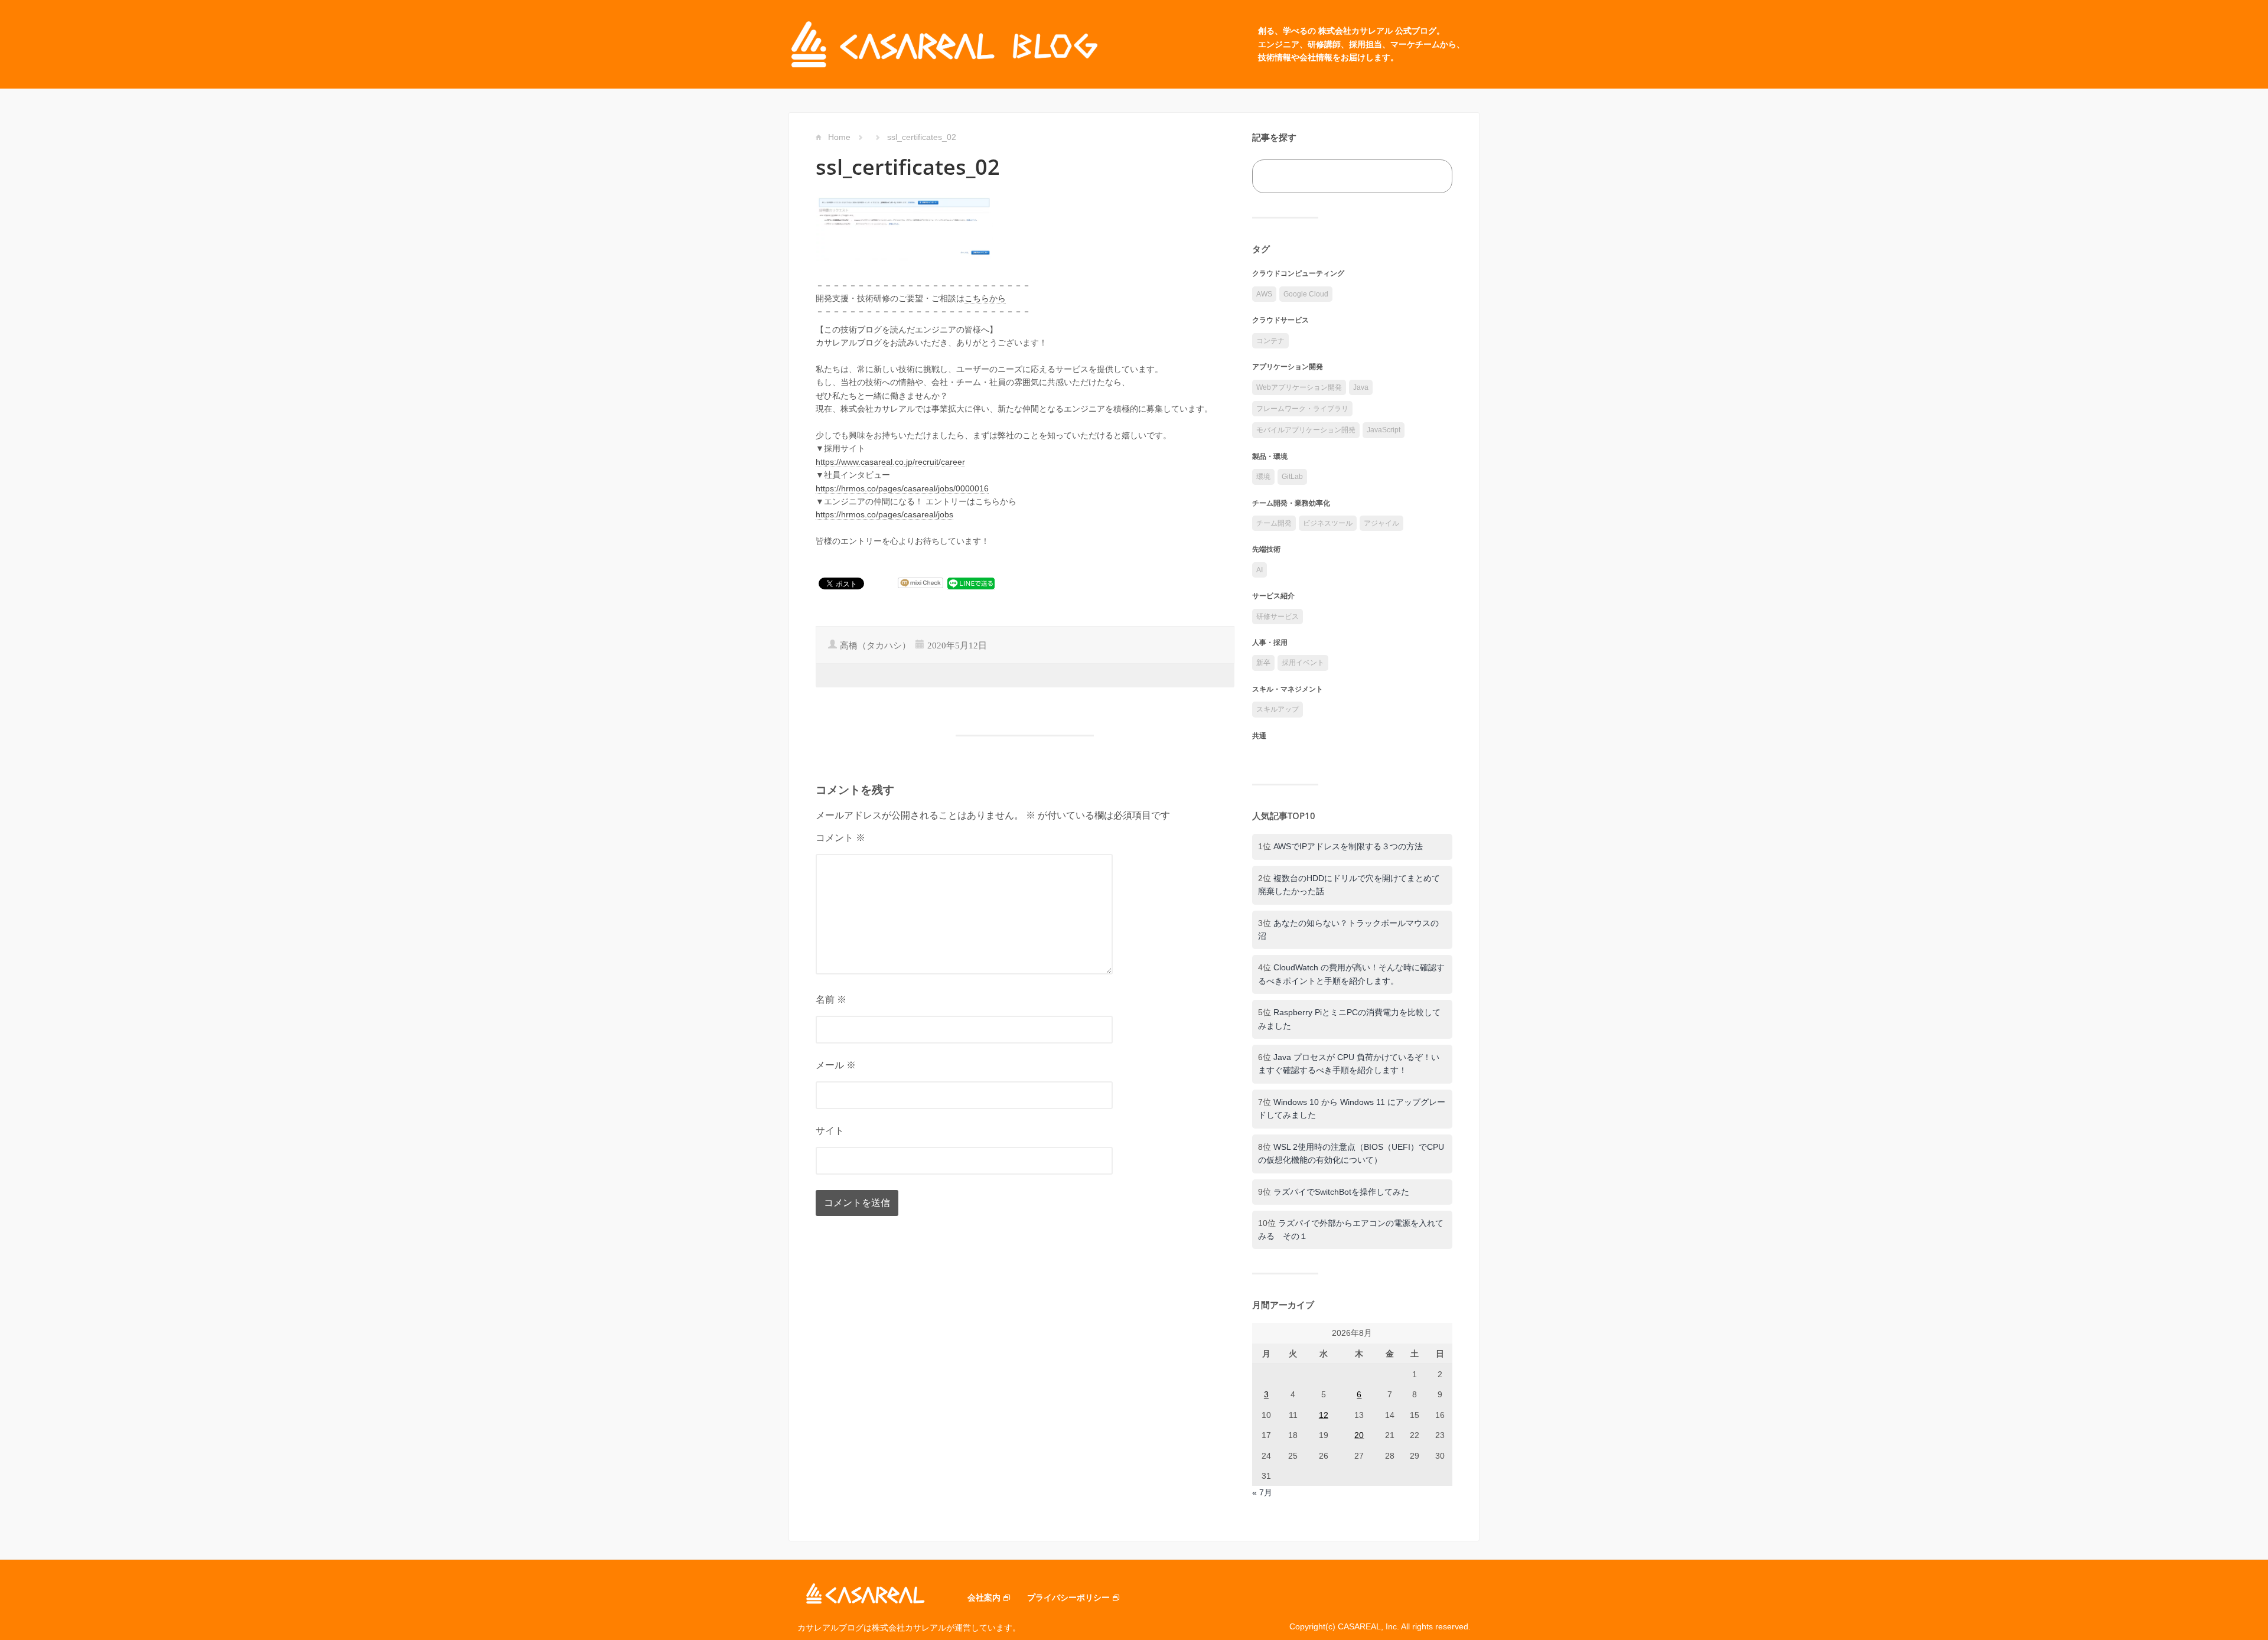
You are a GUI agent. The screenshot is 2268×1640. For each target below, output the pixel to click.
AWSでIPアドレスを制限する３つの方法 (1348, 846)
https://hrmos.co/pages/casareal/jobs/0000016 (902, 488)
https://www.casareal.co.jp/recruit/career (890, 462)
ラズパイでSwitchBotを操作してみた (1341, 1192)
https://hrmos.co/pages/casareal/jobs (884, 514)
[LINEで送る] (971, 583)
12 (1324, 1415)
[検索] (1430, 176)
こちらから (985, 298)
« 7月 (1262, 1492)
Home (839, 137)
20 (1359, 1435)
